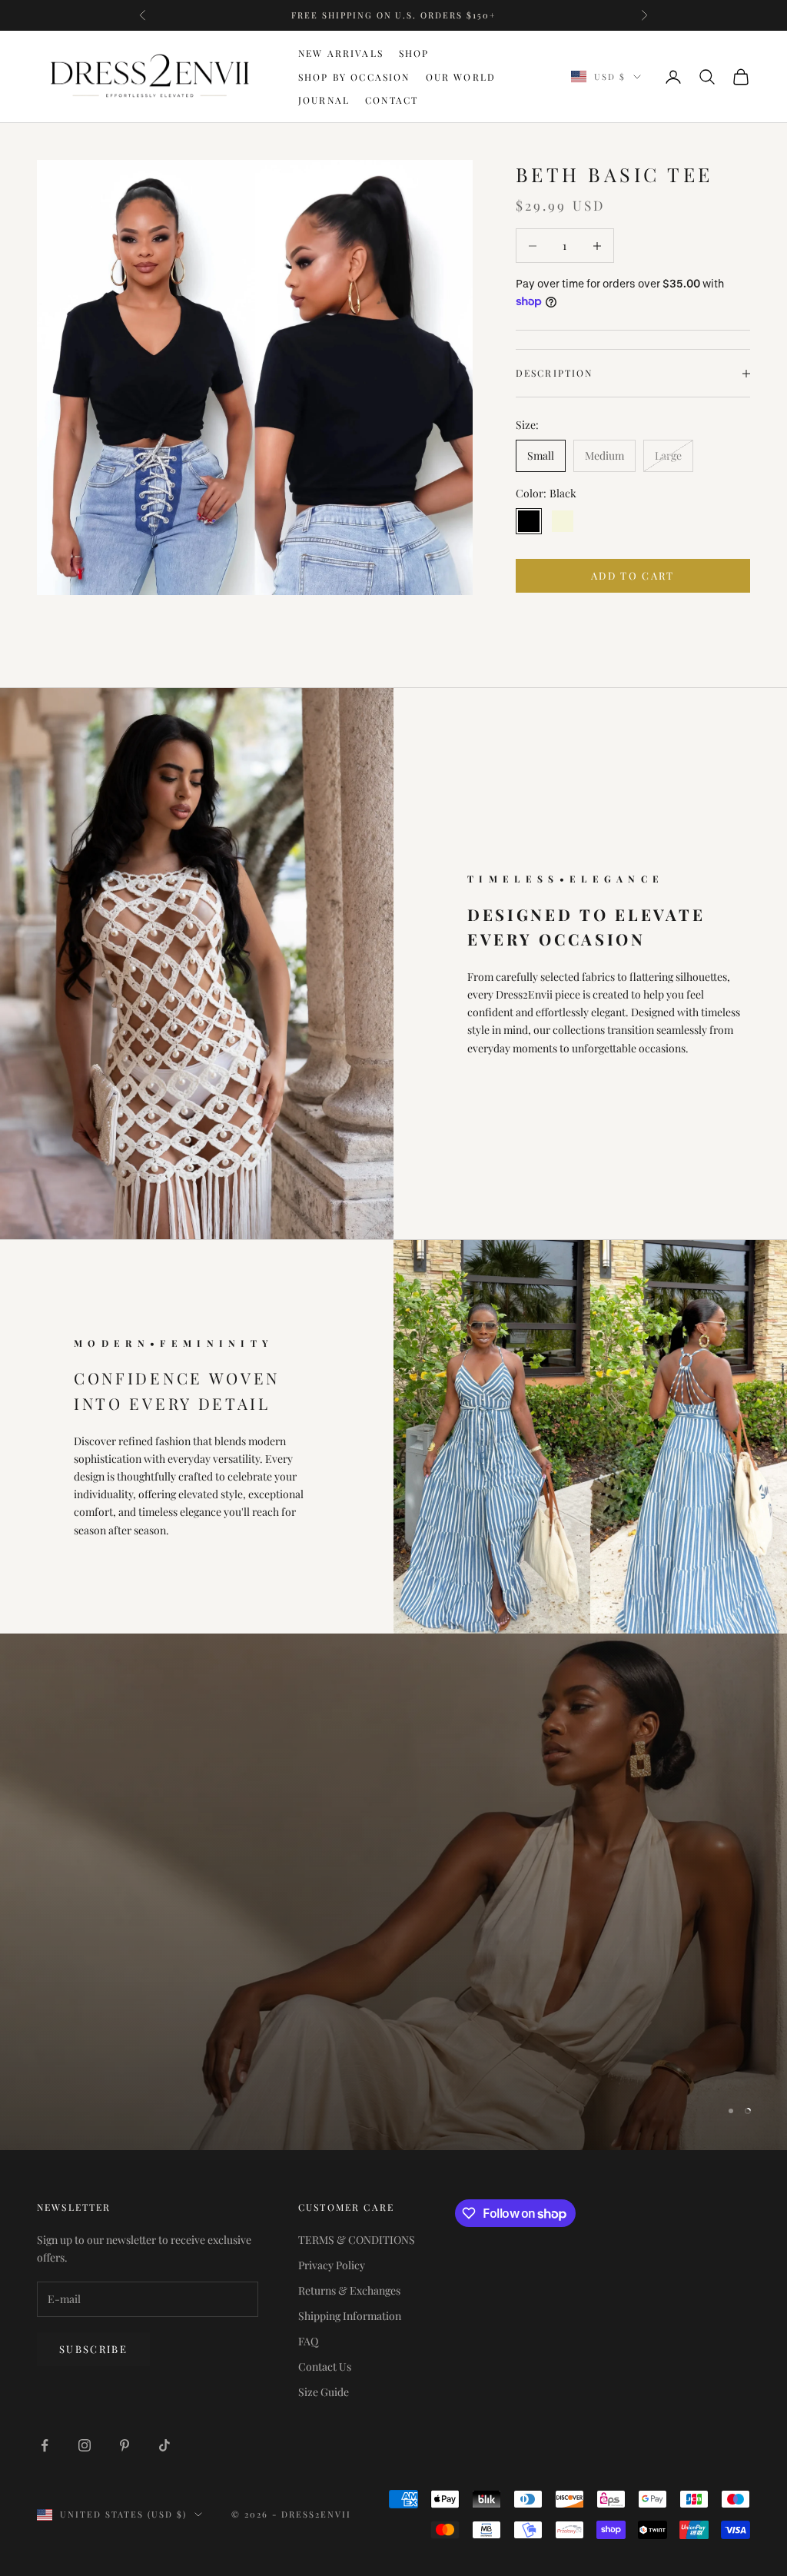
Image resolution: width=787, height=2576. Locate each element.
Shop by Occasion (354, 77)
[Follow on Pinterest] (125, 2445)
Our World (461, 77)
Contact (392, 100)
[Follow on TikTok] (164, 2445)
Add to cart (633, 575)
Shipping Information (350, 2316)
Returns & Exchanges (349, 2290)
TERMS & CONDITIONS (357, 2240)
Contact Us (325, 2367)
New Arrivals (341, 53)
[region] (393, 1892)
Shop (414, 53)
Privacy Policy (332, 2265)
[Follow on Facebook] (45, 2445)
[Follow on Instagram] (85, 2445)
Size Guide (324, 2392)
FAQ (308, 2341)
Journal (324, 100)
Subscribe (93, 2349)
